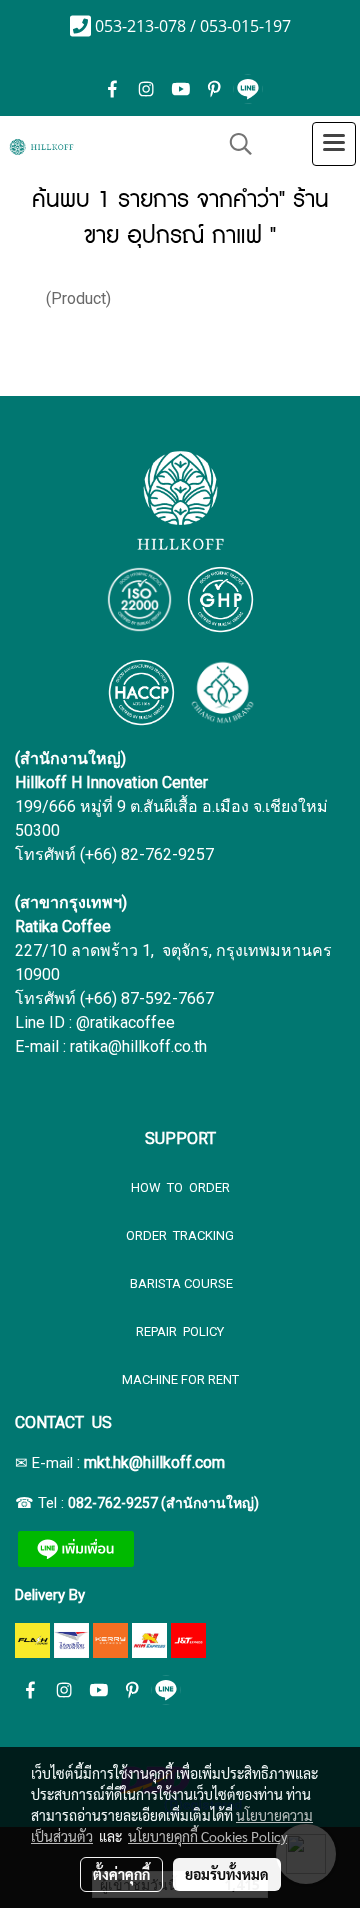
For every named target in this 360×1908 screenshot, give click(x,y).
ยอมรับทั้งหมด (227, 1874)
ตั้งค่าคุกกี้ (121, 1874)
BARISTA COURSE (180, 1283)
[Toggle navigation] (334, 144)
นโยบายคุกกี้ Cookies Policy (207, 1836)
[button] (234, 144)
